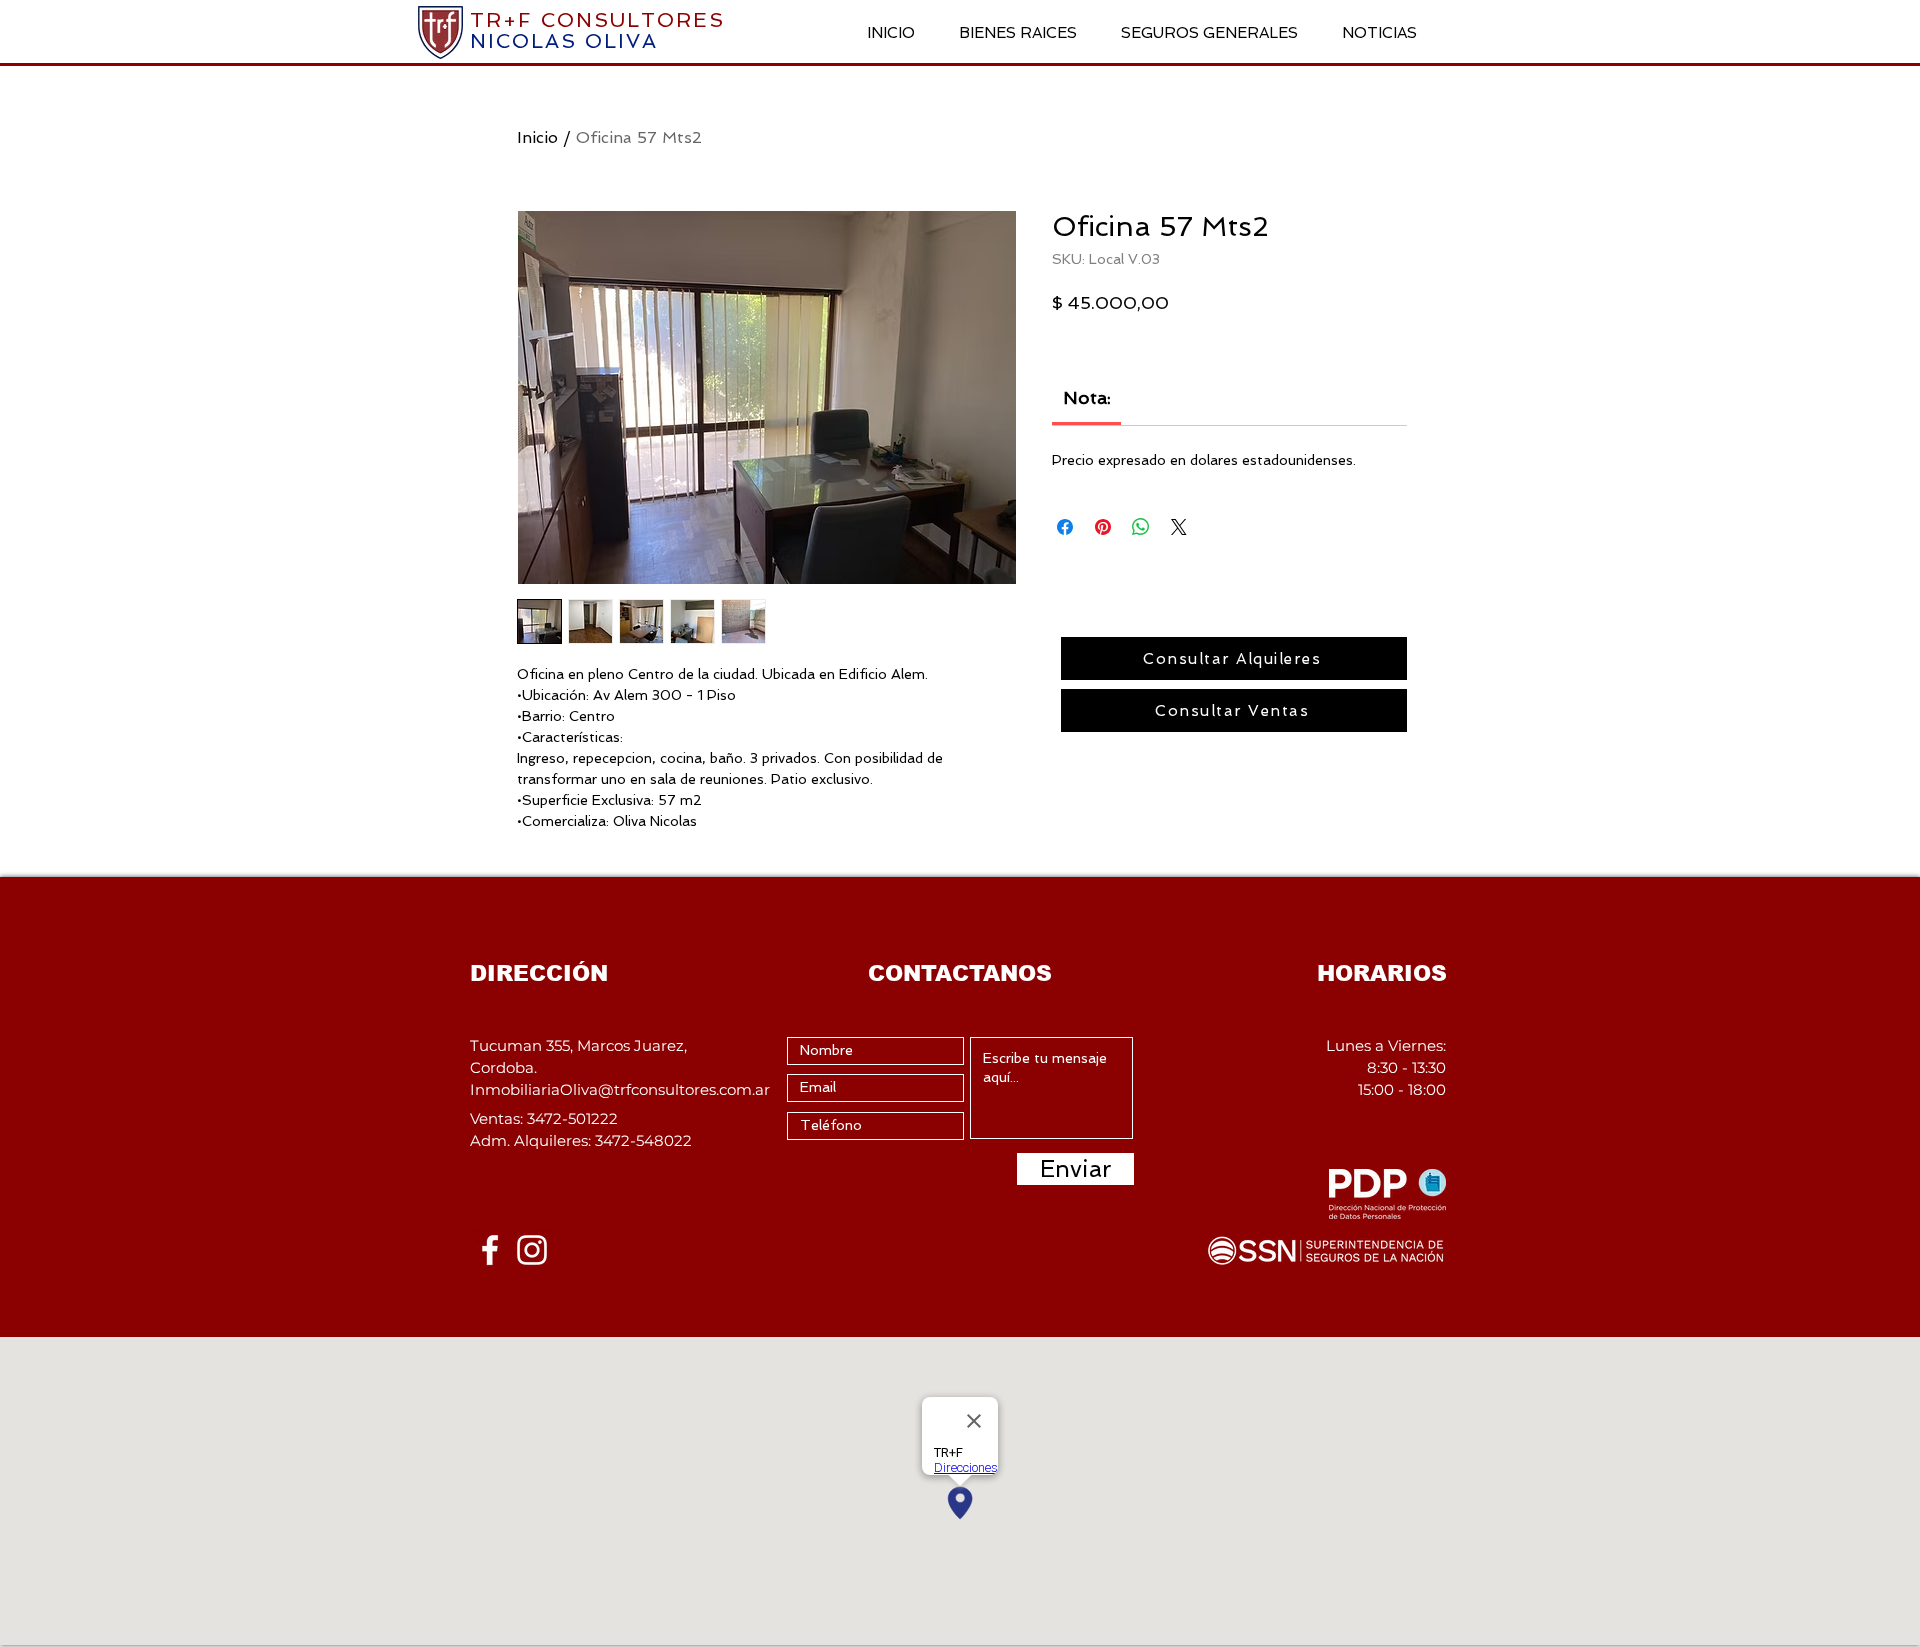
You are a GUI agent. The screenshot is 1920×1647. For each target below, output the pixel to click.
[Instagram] (532, 1250)
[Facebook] (490, 1250)
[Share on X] (1179, 527)
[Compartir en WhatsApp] (1141, 527)
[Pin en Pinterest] (1103, 527)
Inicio (537, 137)
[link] (1087, 397)
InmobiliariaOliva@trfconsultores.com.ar (620, 1089)
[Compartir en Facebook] (1065, 527)
